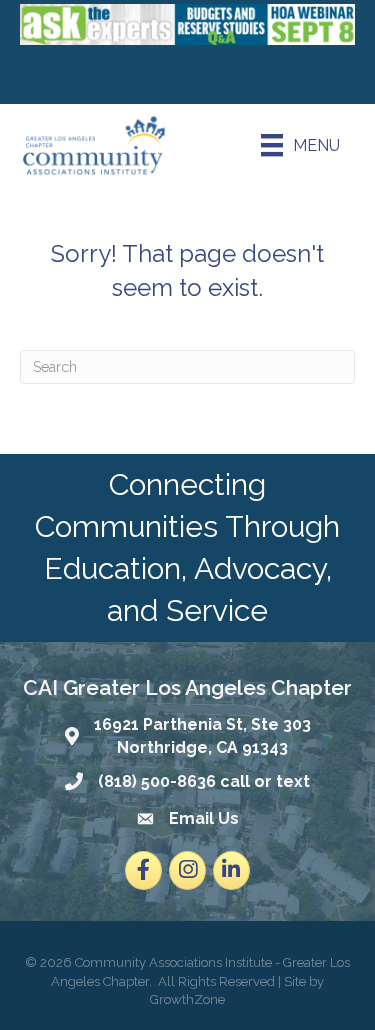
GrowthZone (187, 999)
